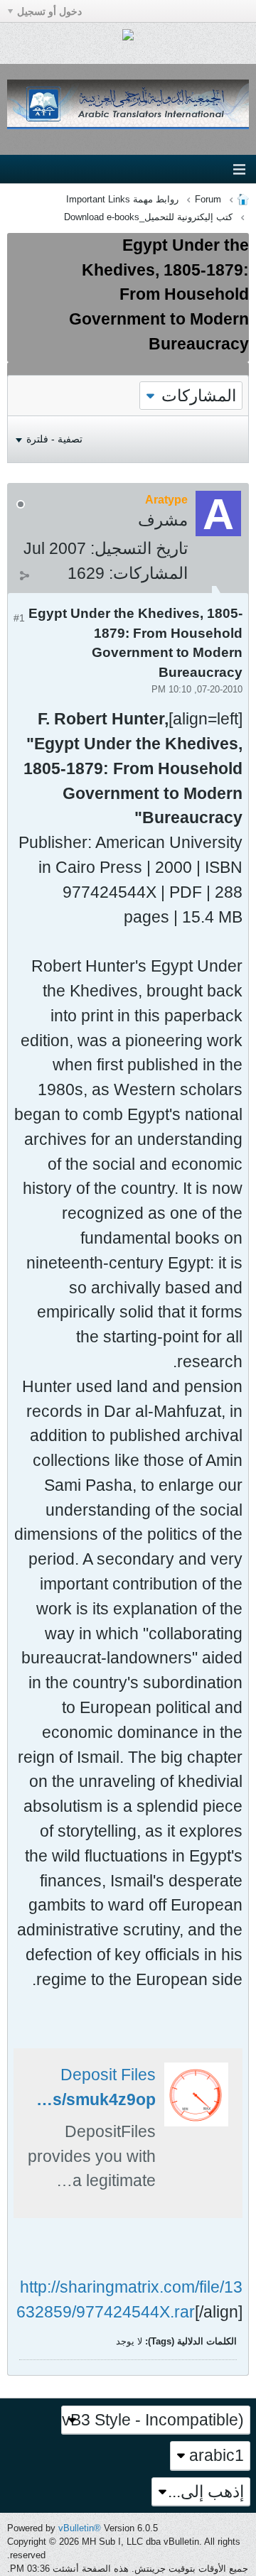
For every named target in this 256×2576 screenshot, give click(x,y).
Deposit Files (108, 2075)
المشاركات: (148, 573)
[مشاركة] (24, 575)
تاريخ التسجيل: (139, 548)
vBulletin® (80, 2528)
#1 (19, 618)
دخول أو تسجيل (49, 11)
